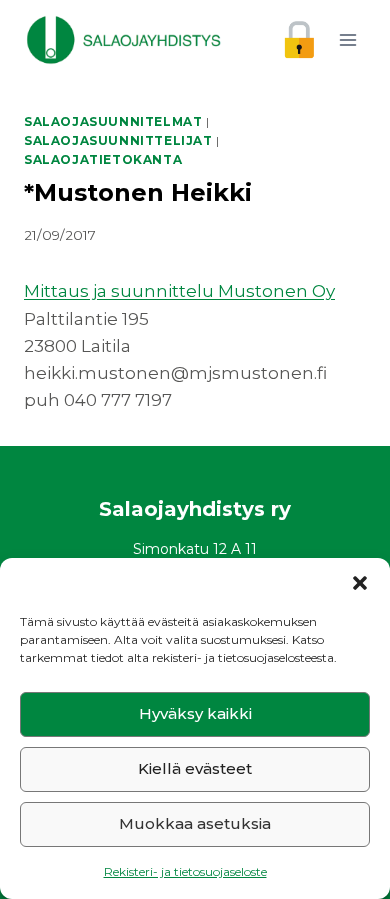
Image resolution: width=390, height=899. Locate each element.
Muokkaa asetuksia (195, 823)
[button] (360, 583)
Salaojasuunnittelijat (118, 140)
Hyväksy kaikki (195, 713)
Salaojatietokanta (103, 159)
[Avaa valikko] (347, 39)
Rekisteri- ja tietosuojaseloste (185, 871)
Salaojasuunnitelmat (113, 121)
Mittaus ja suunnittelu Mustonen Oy (179, 291)
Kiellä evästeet (195, 768)
